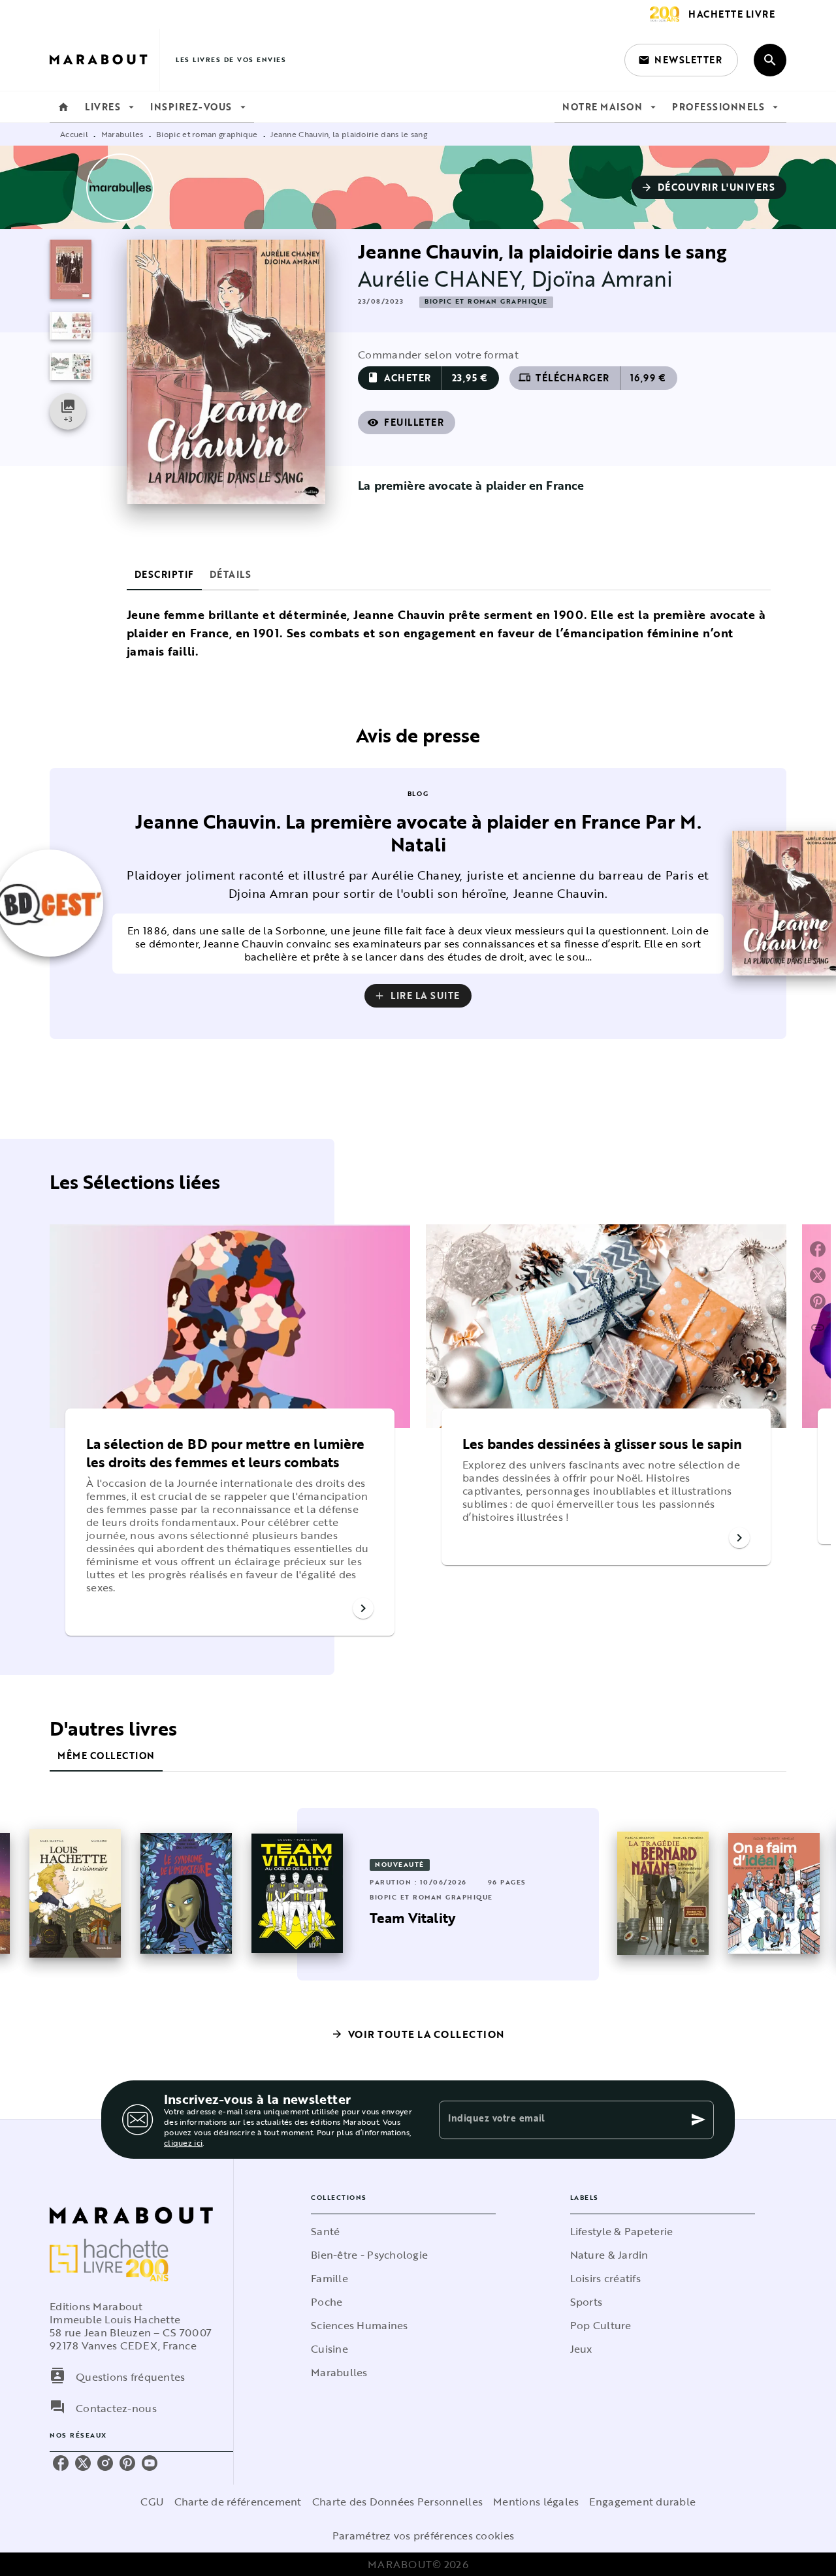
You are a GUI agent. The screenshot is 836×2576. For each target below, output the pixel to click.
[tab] (63, 107)
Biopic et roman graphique (207, 134)
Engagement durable (642, 2502)
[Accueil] (104, 60)
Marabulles (122, 134)
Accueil (74, 134)
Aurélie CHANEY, (444, 278)
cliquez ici (183, 2142)
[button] (681, 60)
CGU (152, 2502)
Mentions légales (536, 2502)
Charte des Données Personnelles (397, 2502)
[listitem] (61, 2463)
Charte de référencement (238, 2502)
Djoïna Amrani (603, 278)
